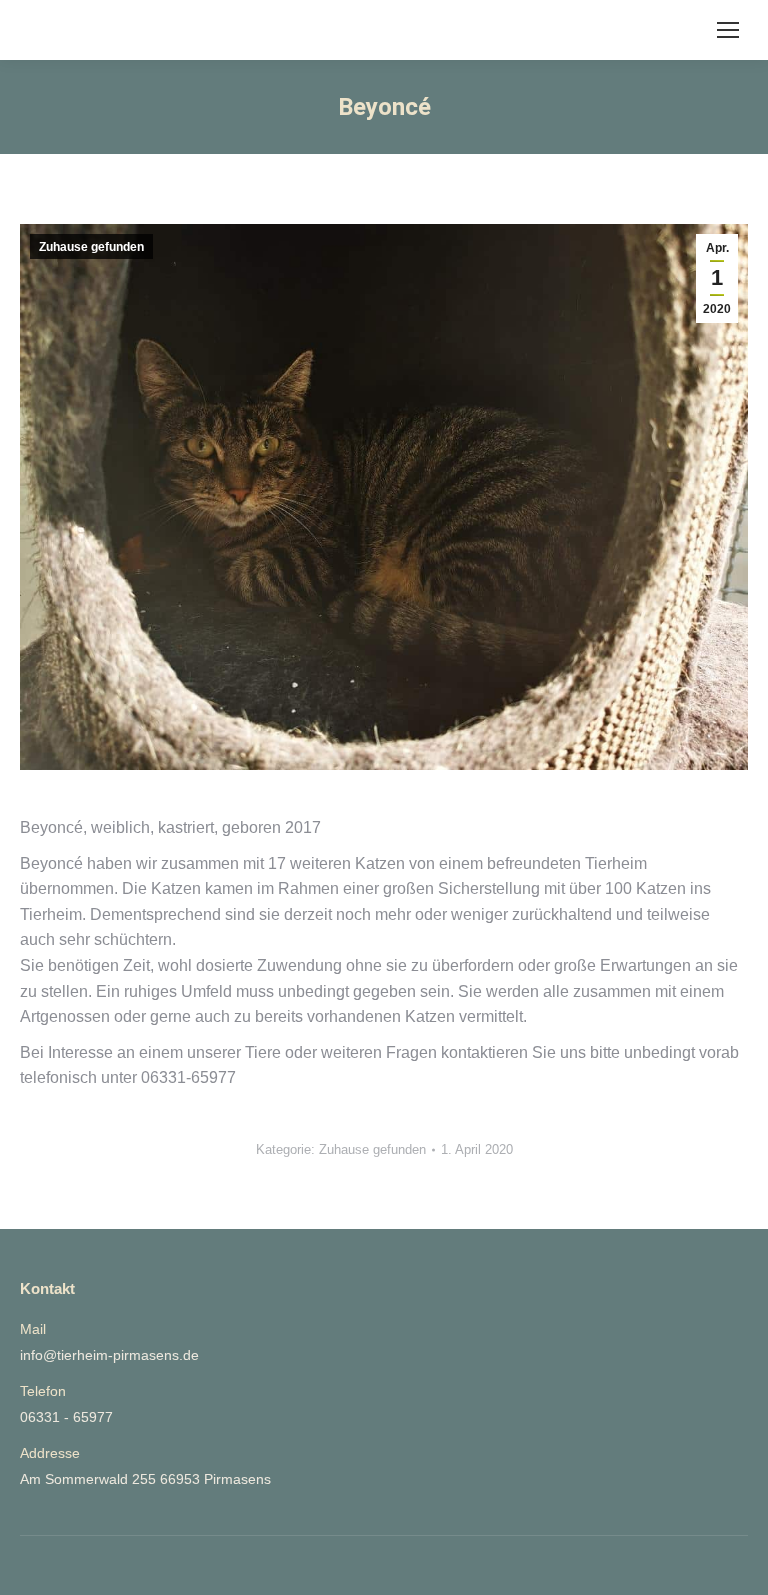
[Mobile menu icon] (728, 30)
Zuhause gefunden (91, 247)
